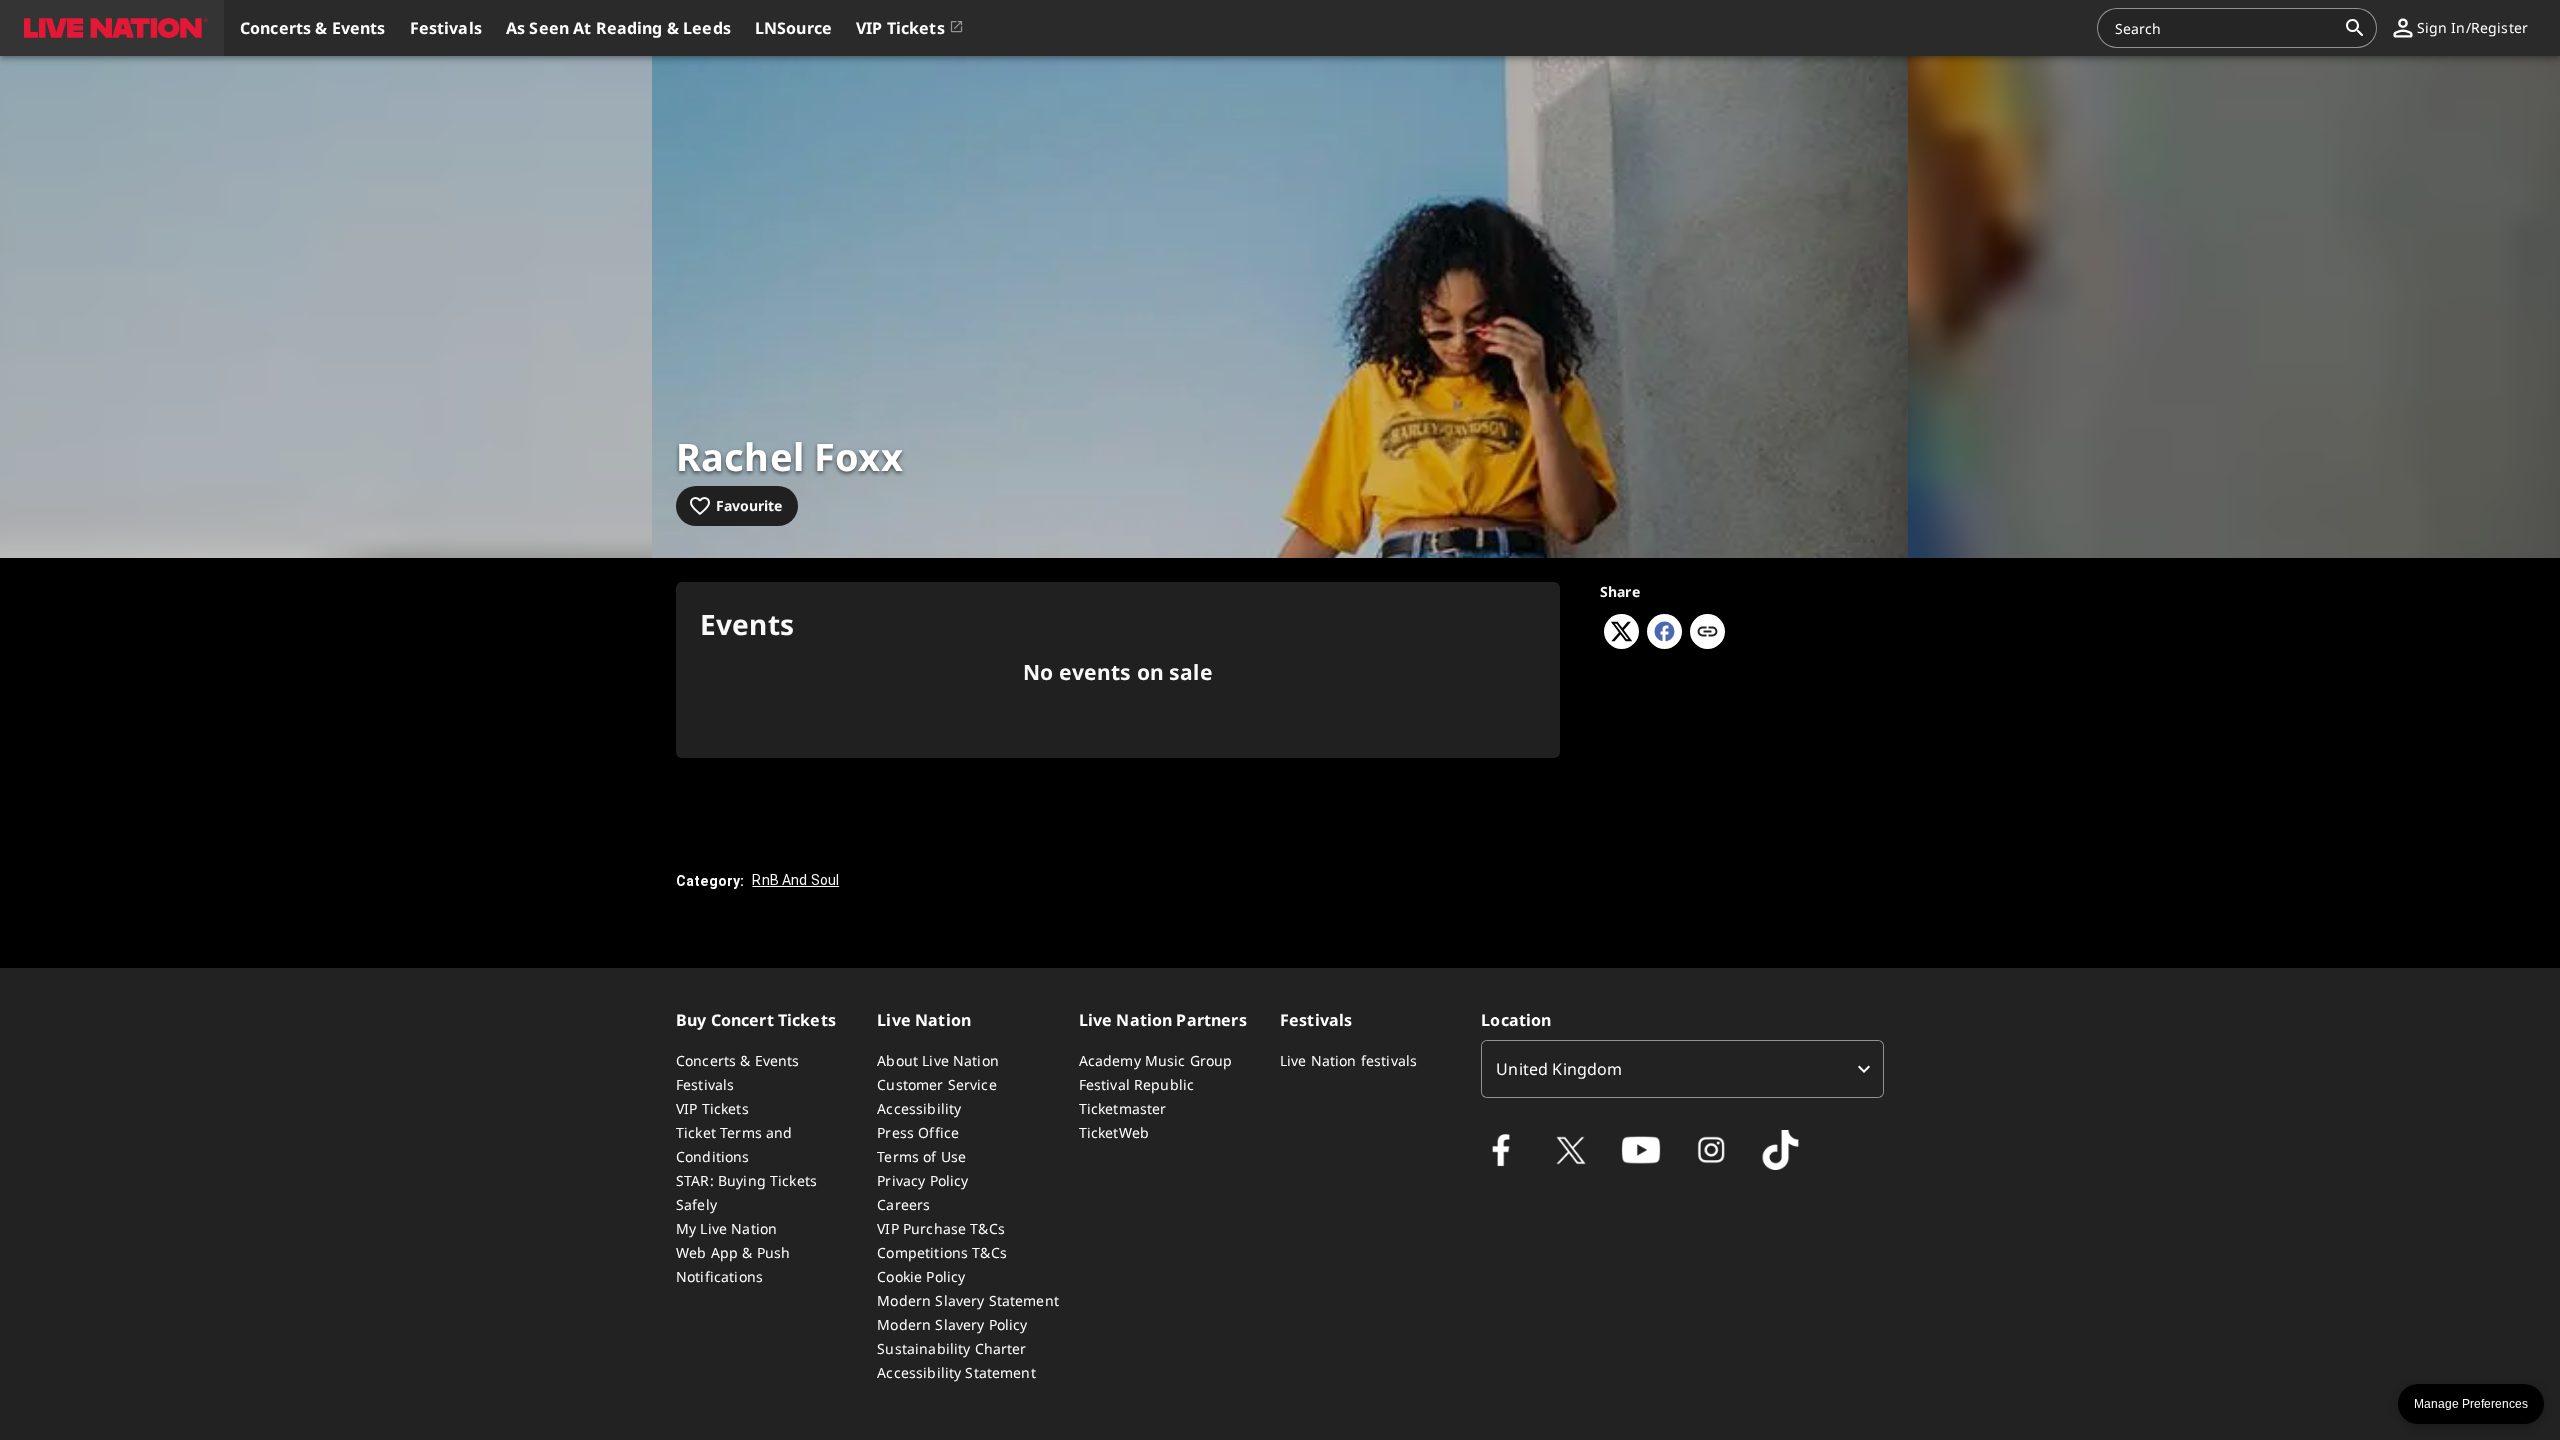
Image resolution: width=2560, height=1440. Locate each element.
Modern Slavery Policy (952, 1324)
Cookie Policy (921, 1276)
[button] (112, 28)
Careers (903, 1204)
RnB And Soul (795, 880)
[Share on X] (1621, 643)
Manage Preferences (2471, 1404)
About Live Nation (938, 1060)
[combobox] (2225, 28)
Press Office (918, 1132)
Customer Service (936, 1084)
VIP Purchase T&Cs (941, 1228)
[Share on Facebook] (1664, 643)
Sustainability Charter (951, 1348)
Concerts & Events (738, 1060)
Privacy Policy (922, 1180)
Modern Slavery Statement (968, 1300)
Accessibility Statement (956, 1372)
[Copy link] (1707, 633)
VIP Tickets (712, 1108)
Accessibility (919, 1108)
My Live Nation (726, 1228)
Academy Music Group (1156, 1060)
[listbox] (1682, 1069)
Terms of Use (921, 1156)
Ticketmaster (1123, 1108)
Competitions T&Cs (942, 1252)
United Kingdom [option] (1559, 1069)
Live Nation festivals (1348, 1060)
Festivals (705, 1084)
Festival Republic (1137, 1084)
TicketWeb (1114, 1132)
